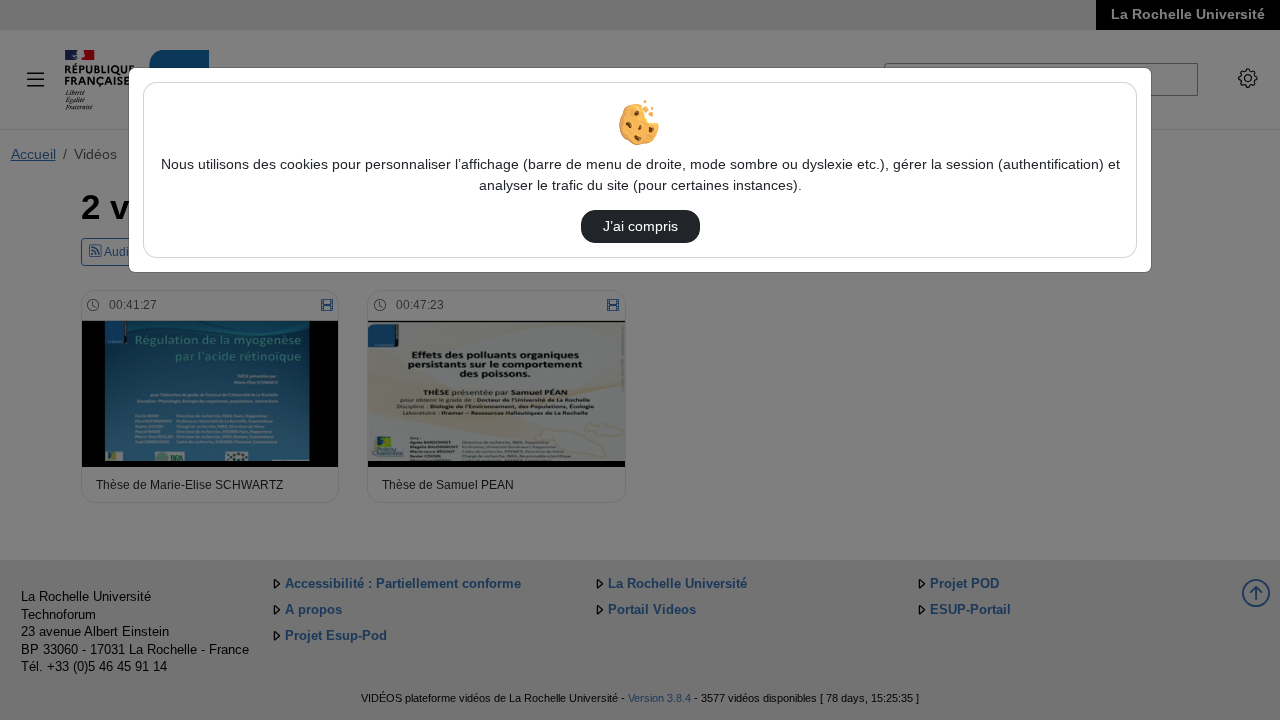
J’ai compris (640, 226)
